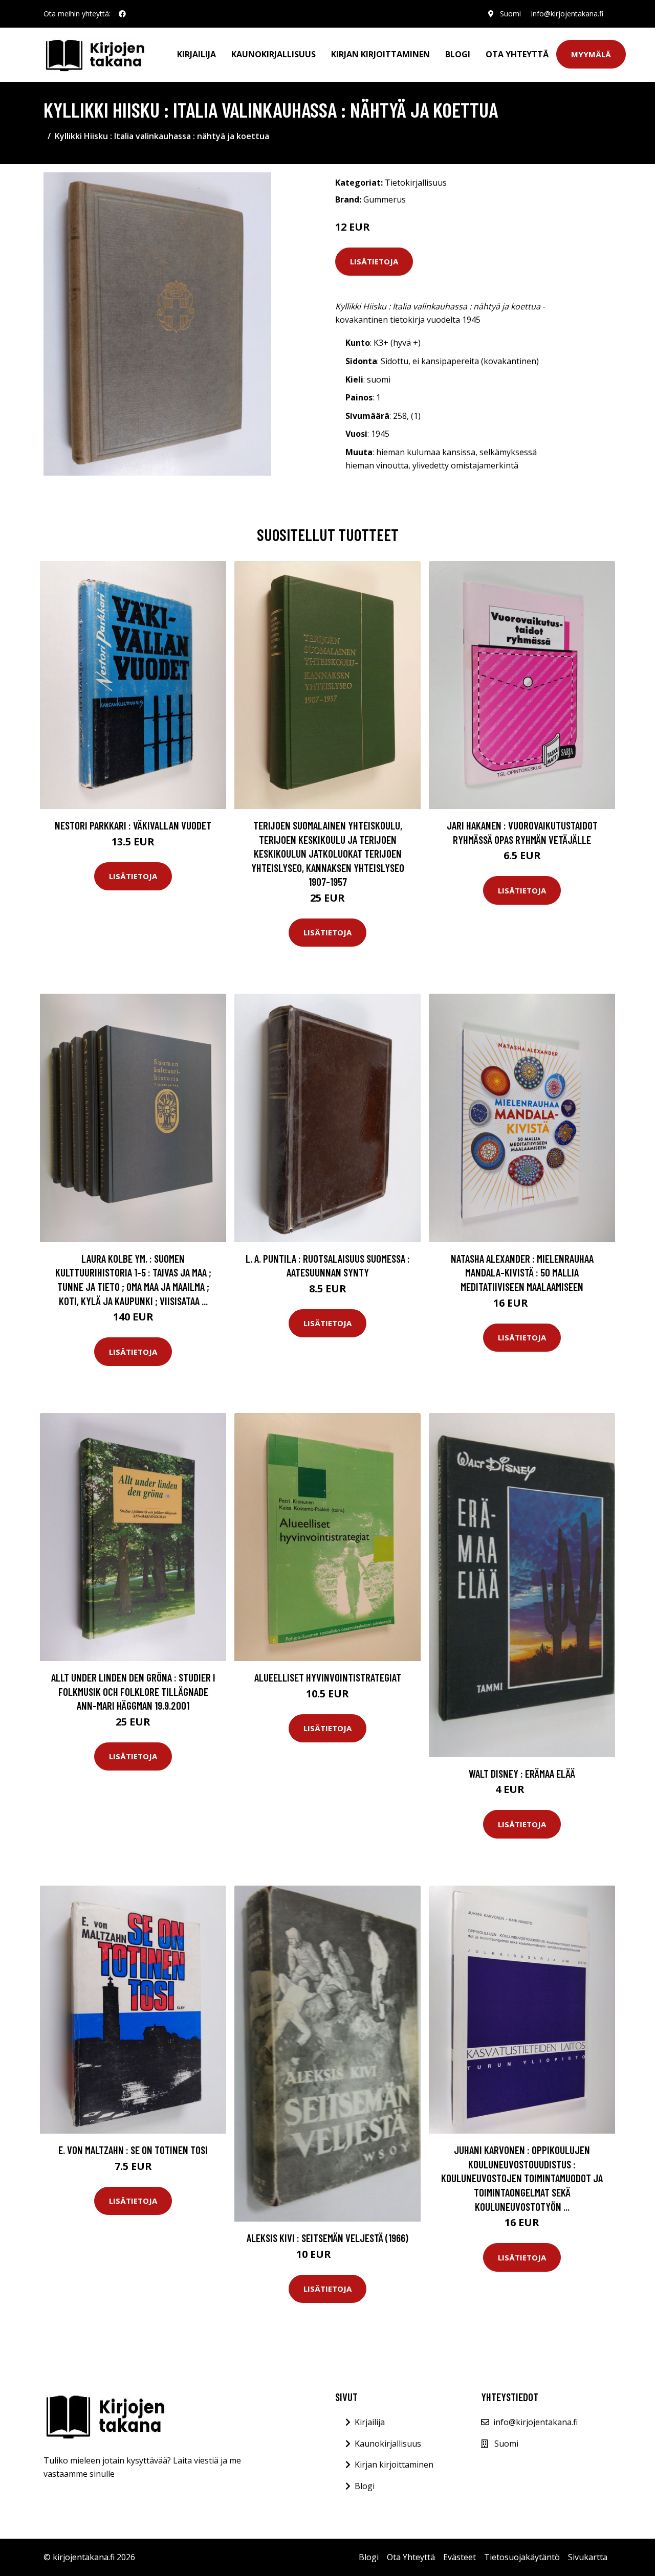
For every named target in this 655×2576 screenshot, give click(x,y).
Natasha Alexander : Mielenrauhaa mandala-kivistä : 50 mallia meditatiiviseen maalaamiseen (522, 1272)
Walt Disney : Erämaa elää (522, 1773)
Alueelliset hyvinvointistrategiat (328, 1677)
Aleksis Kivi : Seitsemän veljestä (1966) (327, 2238)
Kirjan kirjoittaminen (380, 54)
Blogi (458, 54)
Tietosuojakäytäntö (522, 2557)
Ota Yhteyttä (517, 54)
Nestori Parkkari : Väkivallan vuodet (133, 825)
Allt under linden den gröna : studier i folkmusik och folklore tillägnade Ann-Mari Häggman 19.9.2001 (133, 1691)
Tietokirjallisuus (416, 183)
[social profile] (122, 14)
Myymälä (591, 54)
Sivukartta (588, 2557)
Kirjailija (196, 54)
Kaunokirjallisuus (274, 54)
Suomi (510, 14)
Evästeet (460, 2557)
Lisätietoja (374, 261)
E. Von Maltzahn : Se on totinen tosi (133, 2150)
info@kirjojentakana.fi (567, 14)
